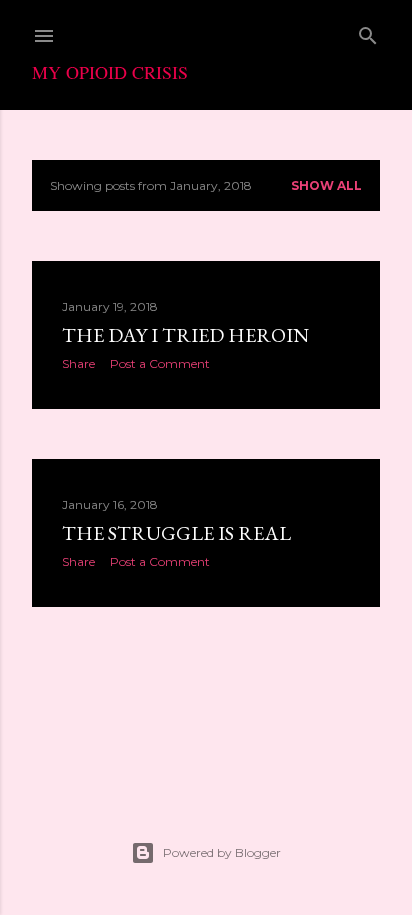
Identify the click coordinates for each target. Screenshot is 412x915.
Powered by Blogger (222, 852)
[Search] (368, 31)
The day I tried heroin (185, 335)
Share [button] (78, 363)
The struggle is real (176, 533)
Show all (326, 185)
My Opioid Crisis (110, 72)
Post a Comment (160, 363)
